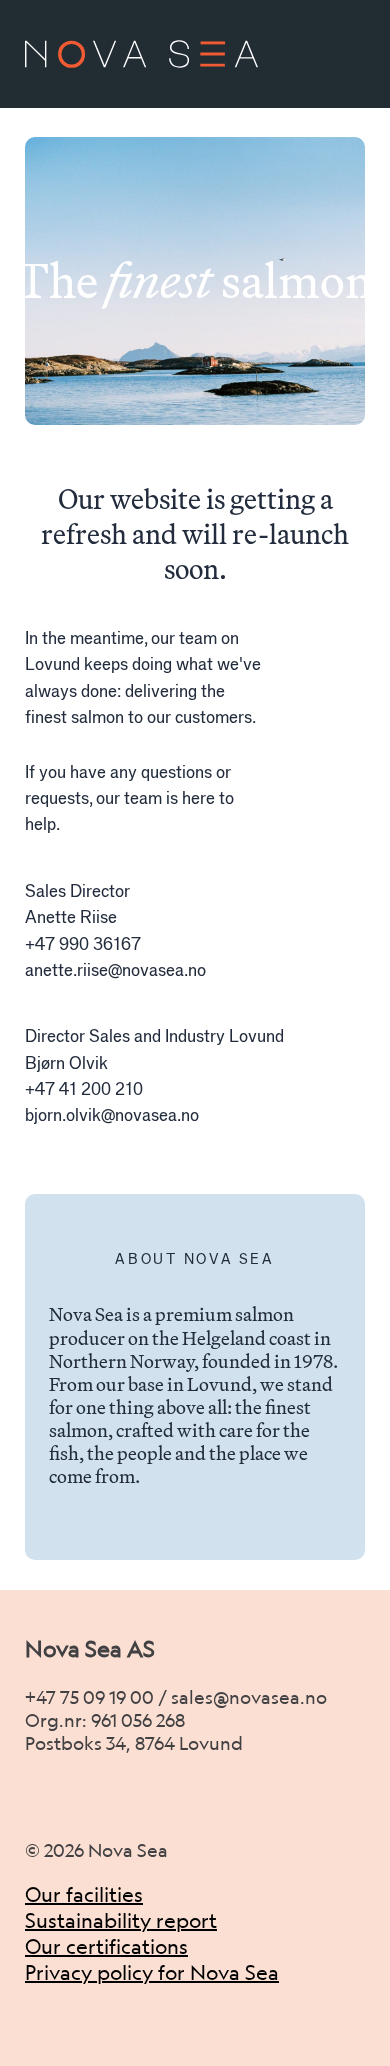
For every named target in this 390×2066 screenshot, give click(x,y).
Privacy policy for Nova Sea (152, 1972)
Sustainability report (121, 1920)
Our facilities (84, 1894)
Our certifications (106, 1946)
